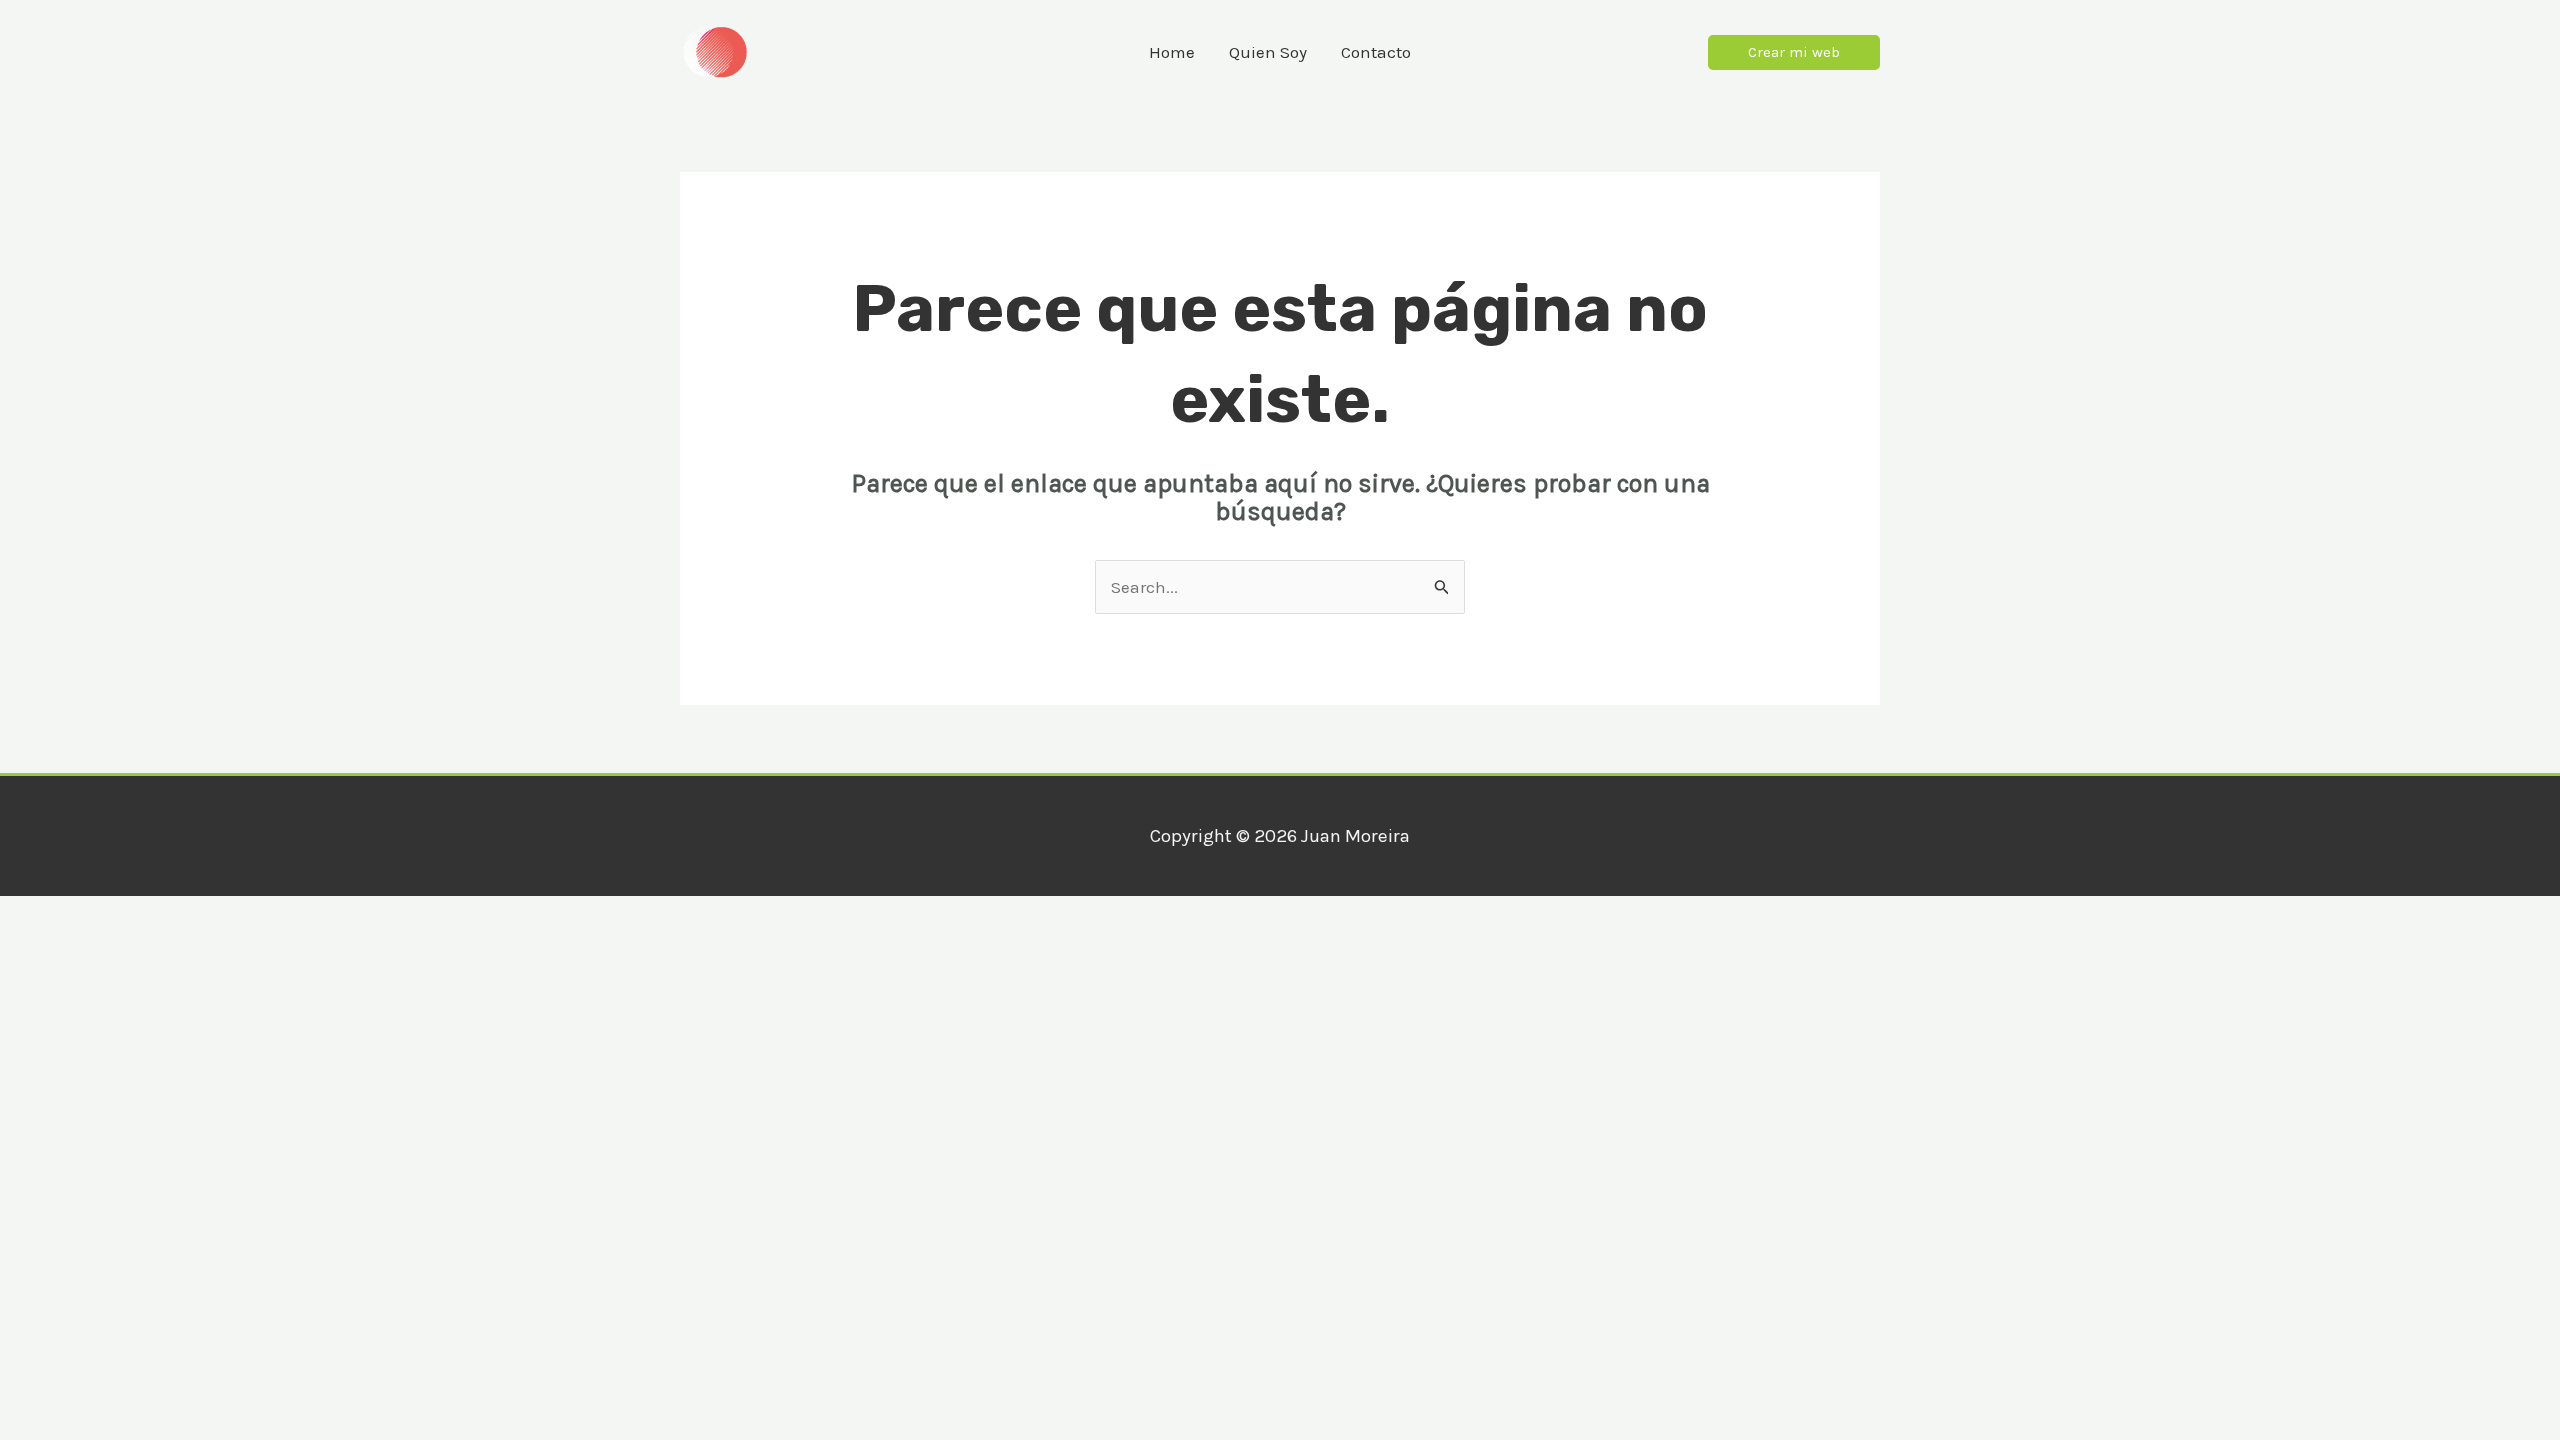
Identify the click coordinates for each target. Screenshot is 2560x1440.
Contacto (1376, 52)
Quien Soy (1268, 52)
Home (1172, 52)
